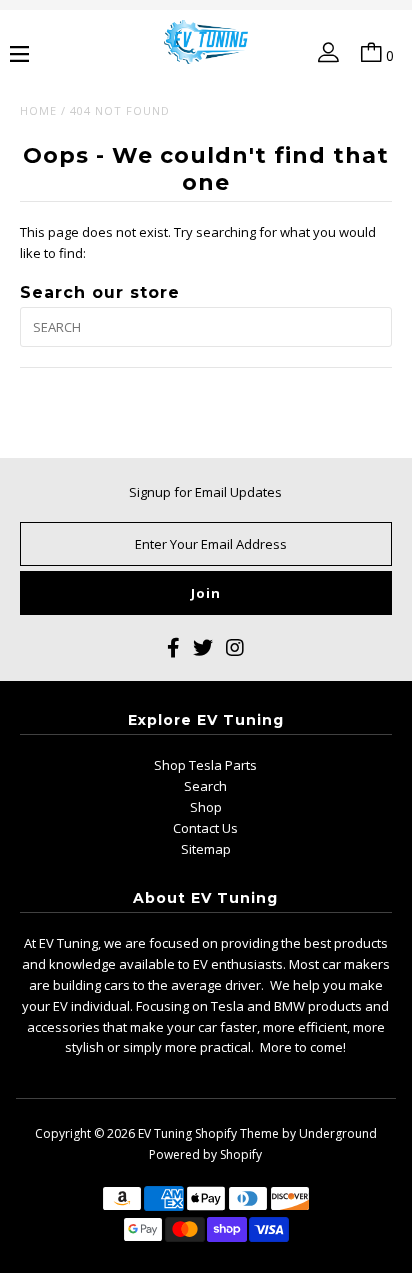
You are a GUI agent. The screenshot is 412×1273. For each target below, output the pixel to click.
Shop (206, 807)
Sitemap (206, 849)
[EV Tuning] (206, 43)
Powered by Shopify (205, 1154)
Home (38, 110)
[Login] (324, 56)
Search (205, 786)
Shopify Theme (237, 1133)
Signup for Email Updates (205, 492)
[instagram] (235, 651)
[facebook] (173, 651)
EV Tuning (165, 1133)
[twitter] (203, 651)
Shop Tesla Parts (205, 765)
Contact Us (205, 828)
